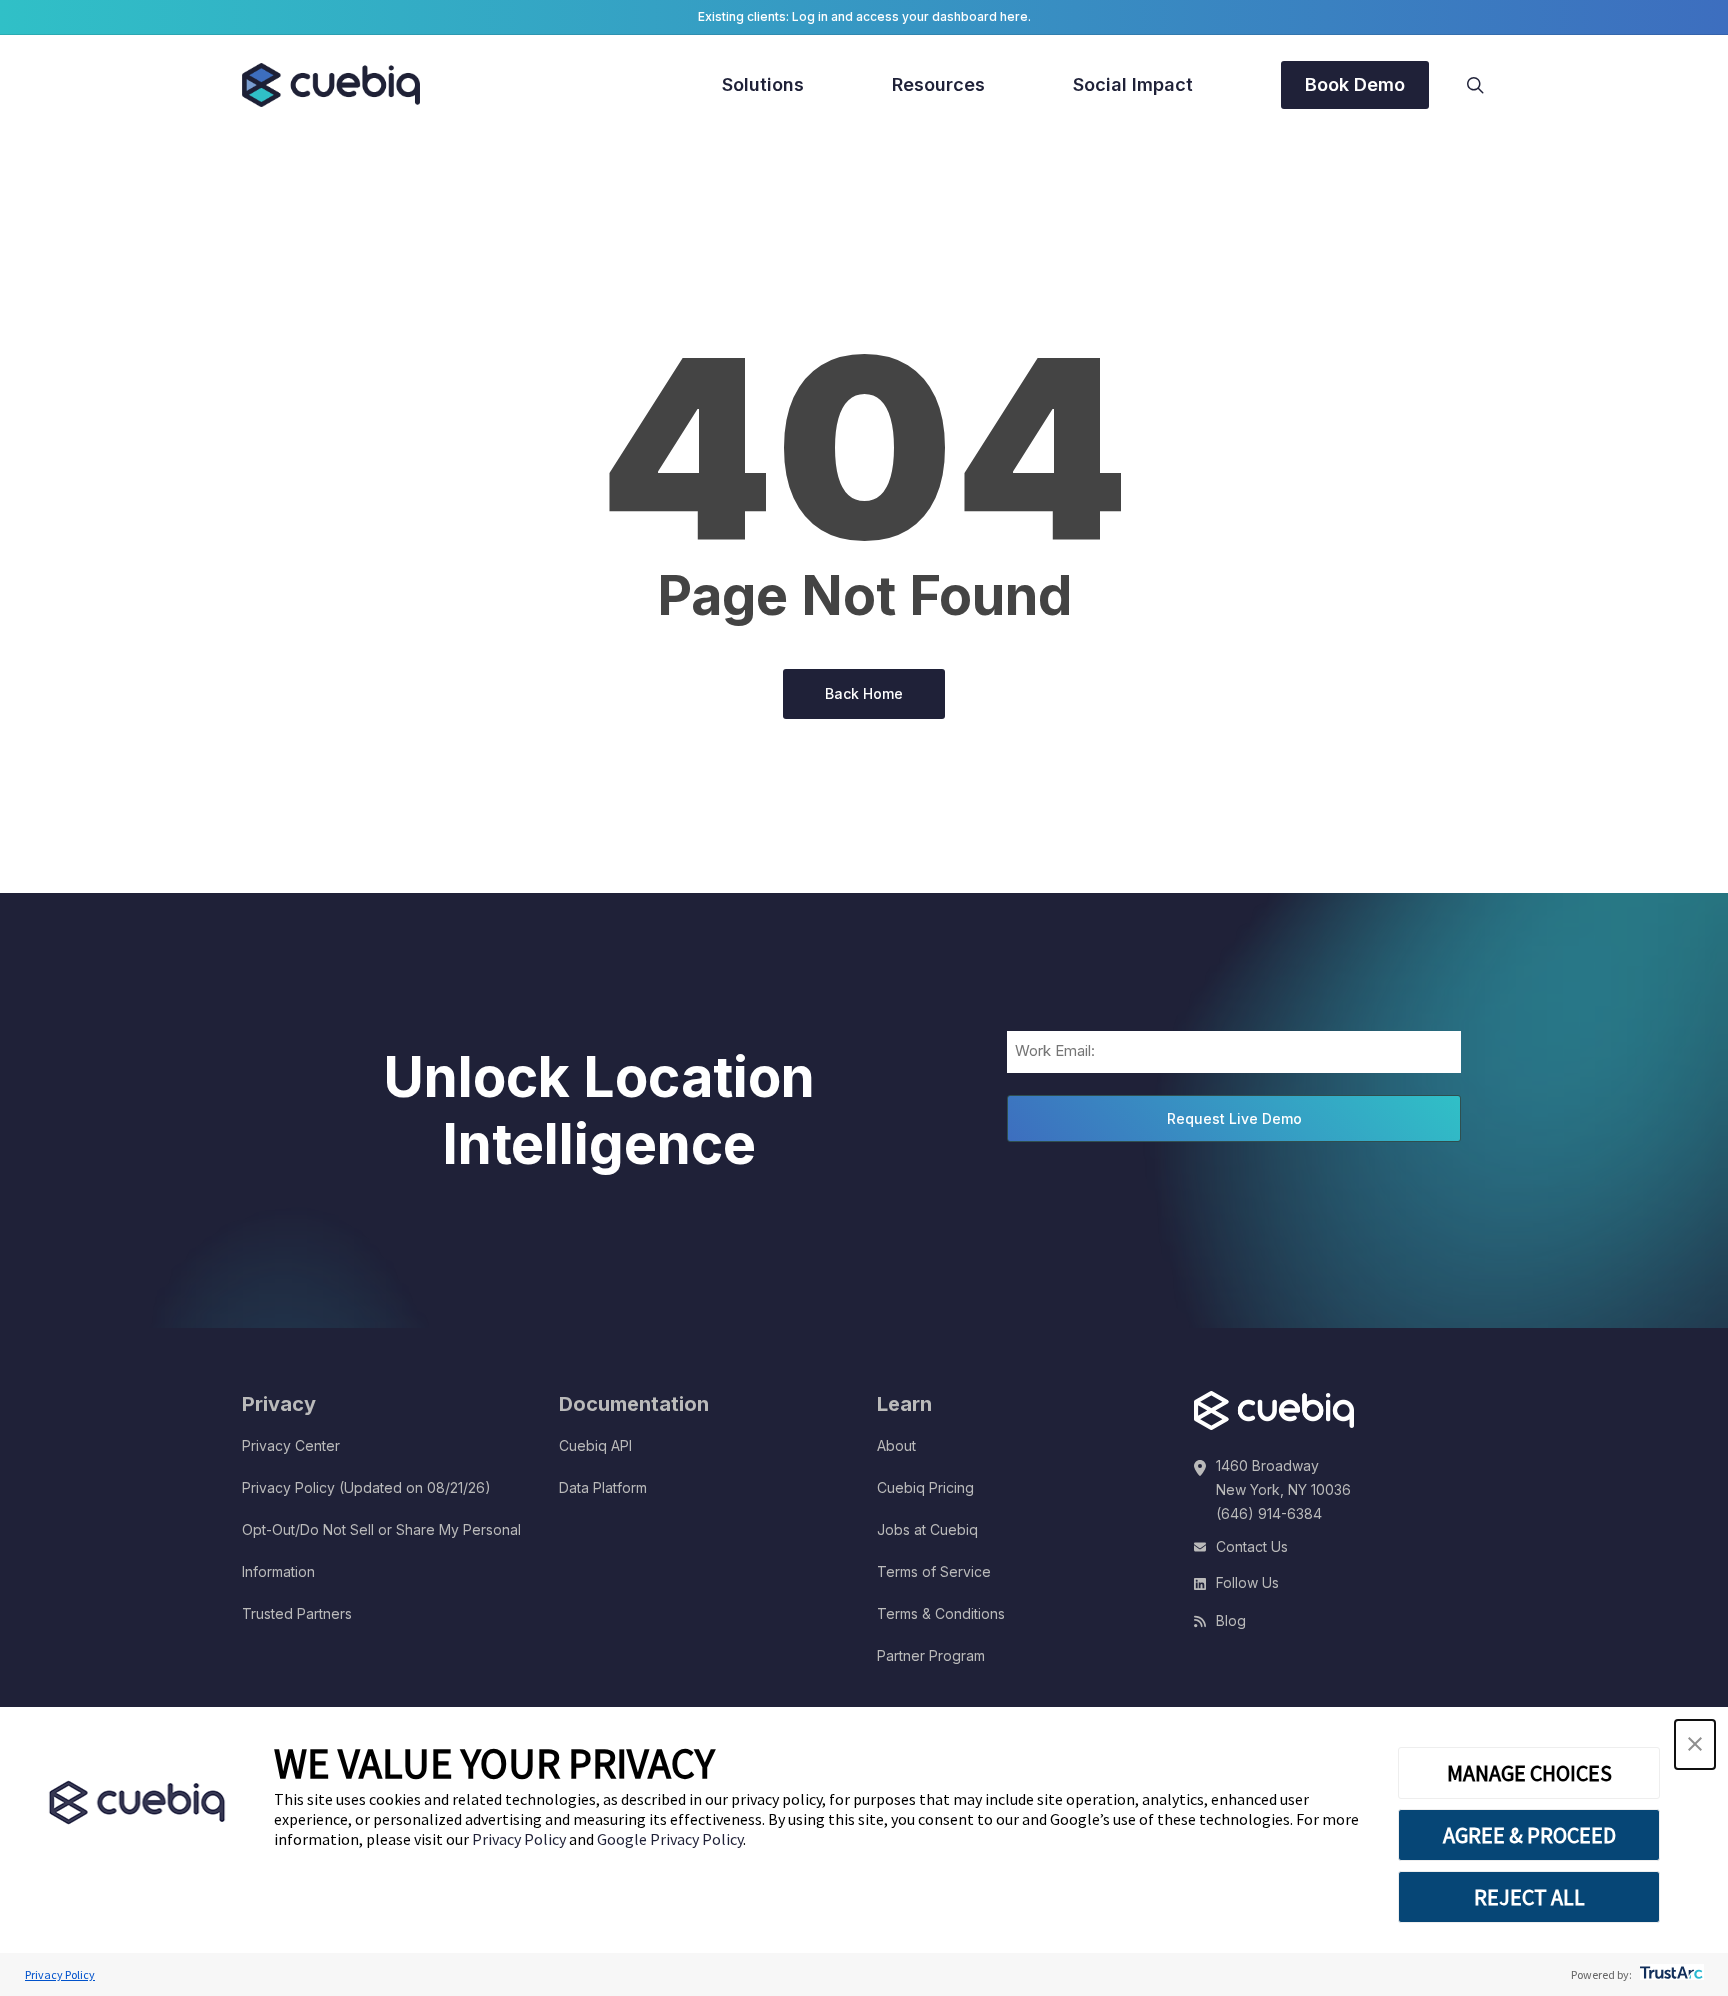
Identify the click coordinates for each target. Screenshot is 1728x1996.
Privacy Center (291, 1445)
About (896, 1445)
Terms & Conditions (941, 1613)
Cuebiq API (595, 1445)
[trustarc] (1669, 1974)
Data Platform (603, 1487)
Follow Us (1247, 1582)
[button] (1695, 1744)
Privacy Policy (520, 1839)
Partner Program (931, 1655)
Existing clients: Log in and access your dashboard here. (864, 16)
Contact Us (1252, 1546)
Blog (1231, 1620)
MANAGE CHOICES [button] (1529, 1773)
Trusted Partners (297, 1613)
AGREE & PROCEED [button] (1529, 1835)
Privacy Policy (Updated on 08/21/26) (366, 1487)
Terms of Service (934, 1571)
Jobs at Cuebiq (927, 1529)
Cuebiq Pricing (925, 1487)
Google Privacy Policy (670, 1839)
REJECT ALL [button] (1529, 1897)
